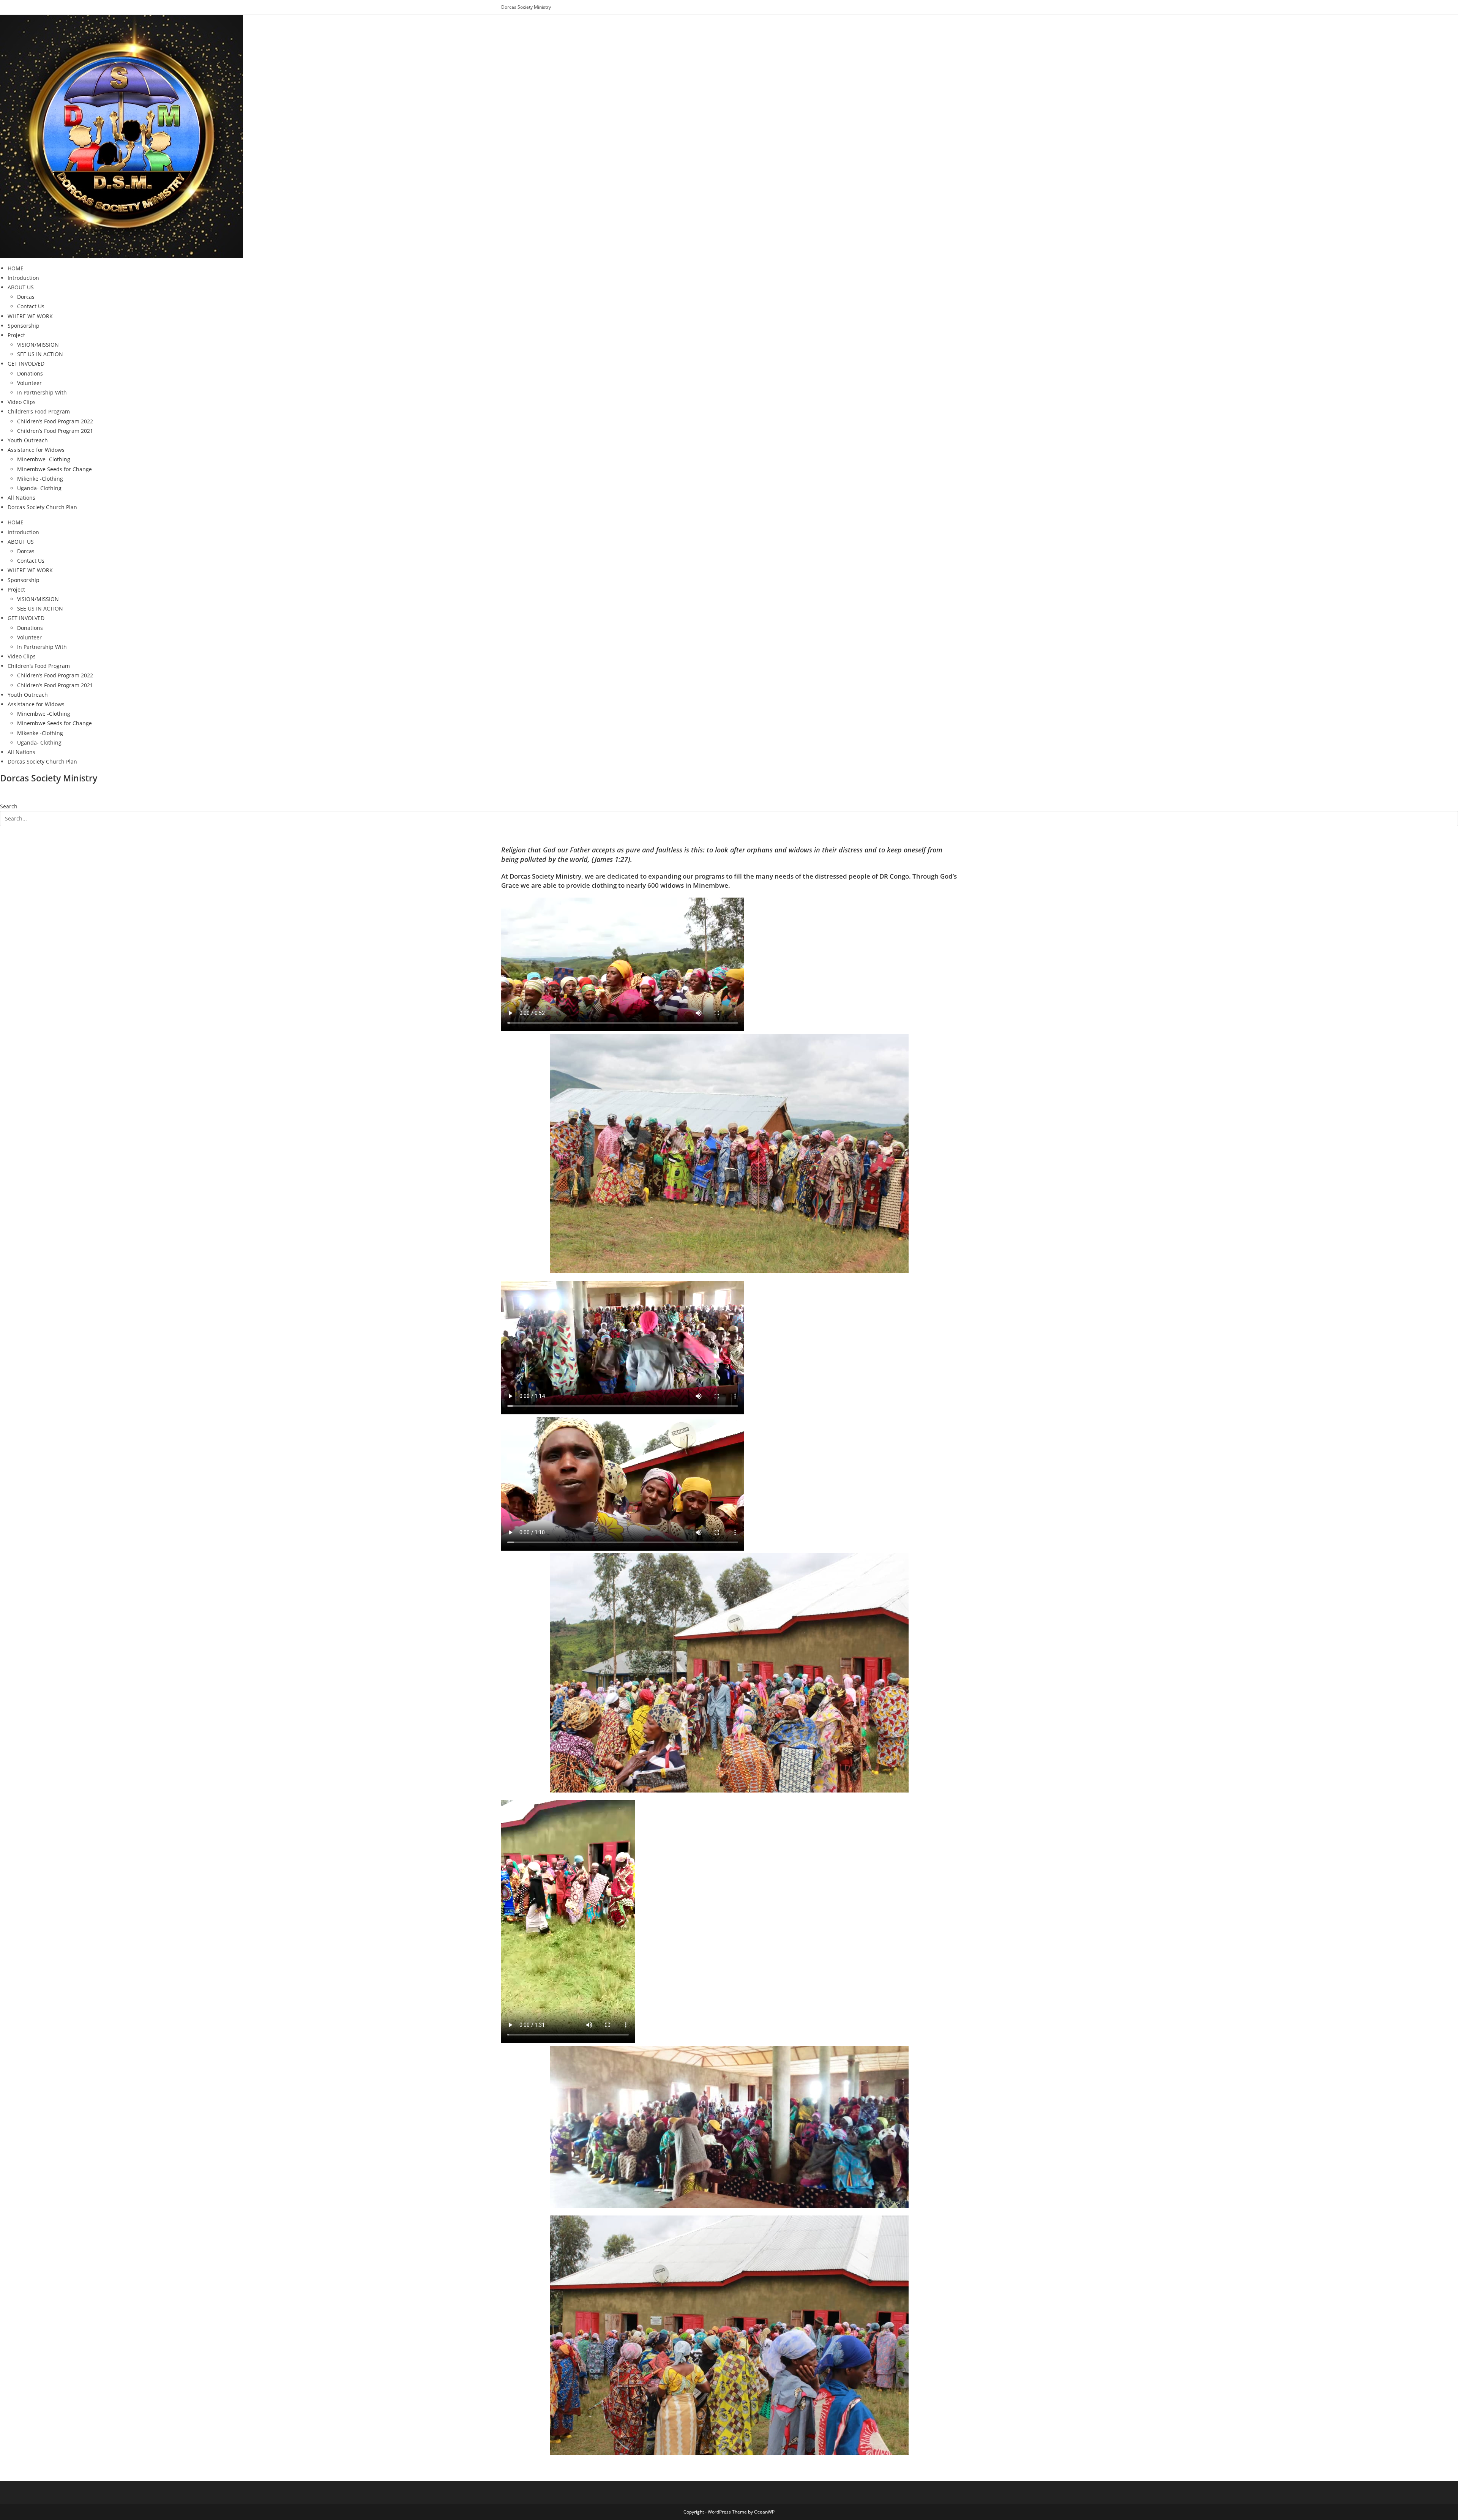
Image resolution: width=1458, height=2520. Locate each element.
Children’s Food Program (39, 411)
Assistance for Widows (36, 450)
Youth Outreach (28, 440)
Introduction (23, 278)
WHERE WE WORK (30, 316)
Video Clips (22, 402)
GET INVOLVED (26, 364)
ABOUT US (21, 287)
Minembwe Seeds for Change (54, 469)
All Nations (21, 498)
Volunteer (29, 383)
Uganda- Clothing (39, 488)
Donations (30, 373)
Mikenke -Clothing (40, 479)
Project (16, 335)
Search (9, 806)
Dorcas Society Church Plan (42, 507)
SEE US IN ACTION (40, 354)
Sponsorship (24, 326)
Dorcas (26, 297)
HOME (16, 268)
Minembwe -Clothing (44, 459)
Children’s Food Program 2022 (55, 421)
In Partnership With (42, 392)
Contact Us (31, 306)
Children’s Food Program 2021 (55, 431)
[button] (729, 797)
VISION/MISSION (38, 345)
